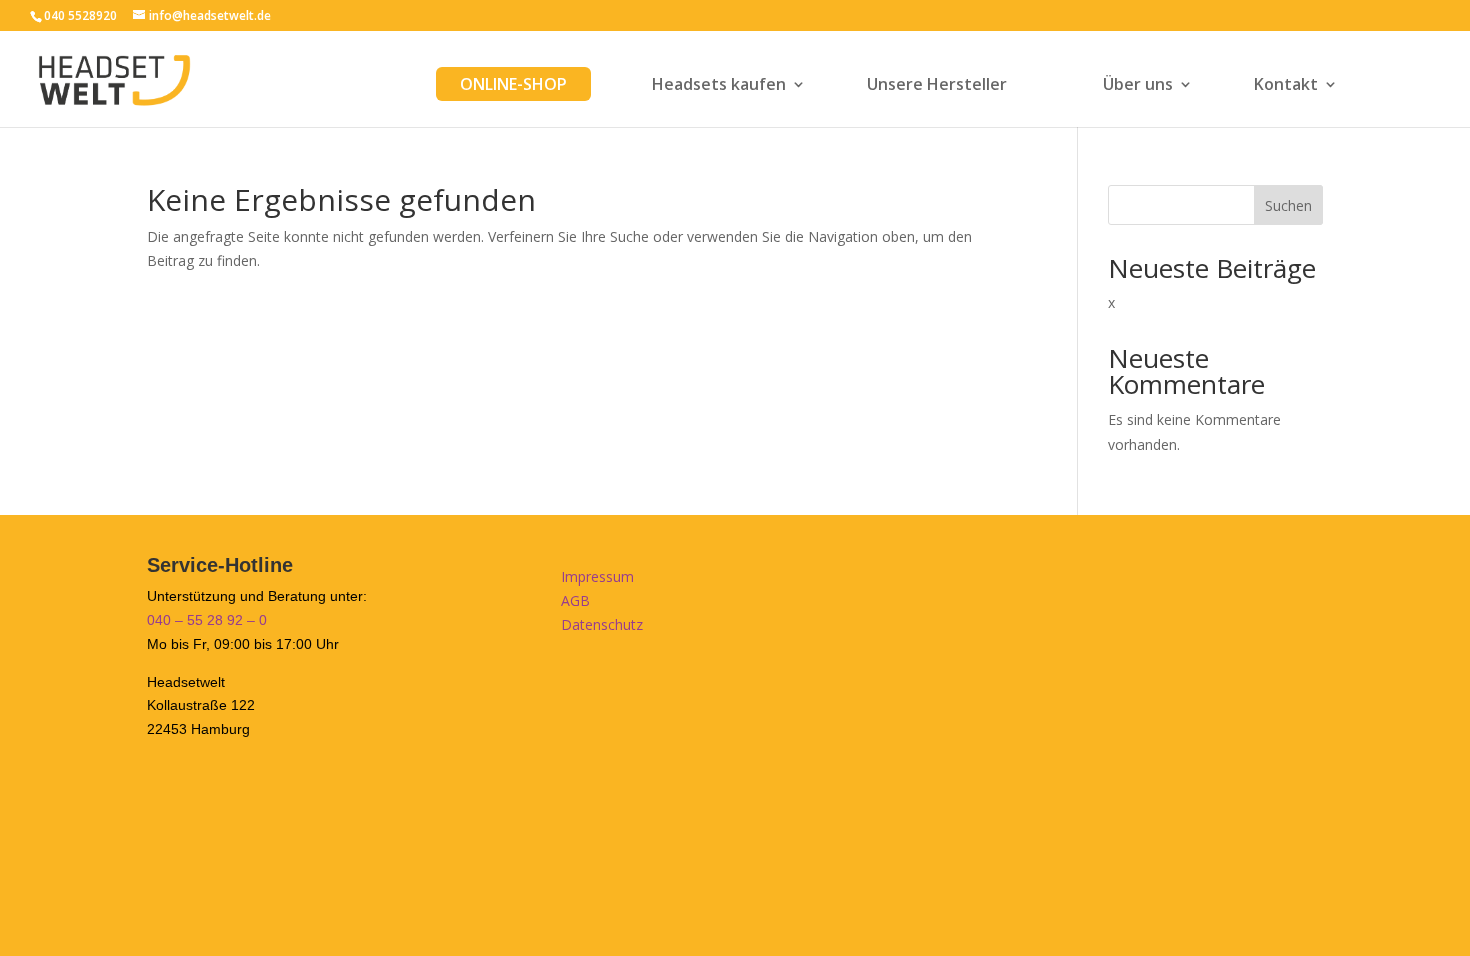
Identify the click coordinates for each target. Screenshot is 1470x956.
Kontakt (1286, 86)
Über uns (1138, 86)
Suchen (1288, 205)
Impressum (597, 576)
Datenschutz (602, 624)
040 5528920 (80, 15)
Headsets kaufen (719, 86)
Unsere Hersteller (937, 86)
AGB (575, 600)
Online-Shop (513, 84)
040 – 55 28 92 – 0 (207, 620)
